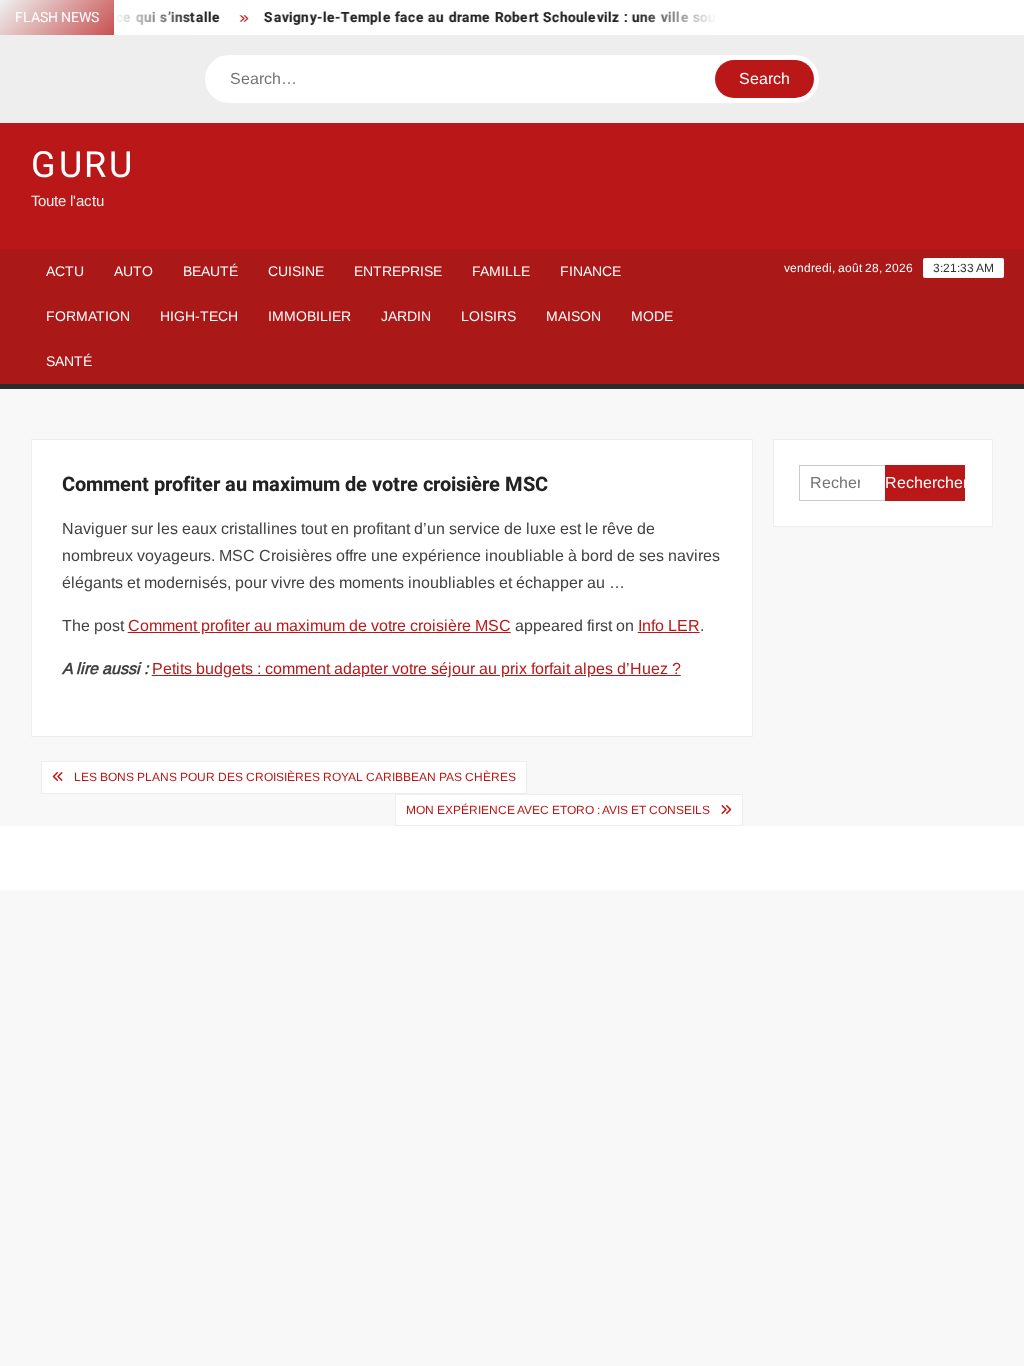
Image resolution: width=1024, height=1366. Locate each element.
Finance (590, 271)
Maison (573, 316)
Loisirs (488, 316)
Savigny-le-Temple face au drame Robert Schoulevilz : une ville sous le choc (508, 17)
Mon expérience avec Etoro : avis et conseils (558, 810)
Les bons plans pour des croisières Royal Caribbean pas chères (295, 777)
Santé (69, 361)
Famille (501, 271)
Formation (88, 316)
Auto (133, 271)
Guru (83, 165)
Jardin (406, 316)
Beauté (210, 271)
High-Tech (199, 316)
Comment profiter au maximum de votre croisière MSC (319, 625)
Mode (652, 316)
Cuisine (296, 271)
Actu (65, 271)
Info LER (669, 625)
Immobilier (309, 316)
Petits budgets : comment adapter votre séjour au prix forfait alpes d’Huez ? (416, 668)
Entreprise (398, 271)
